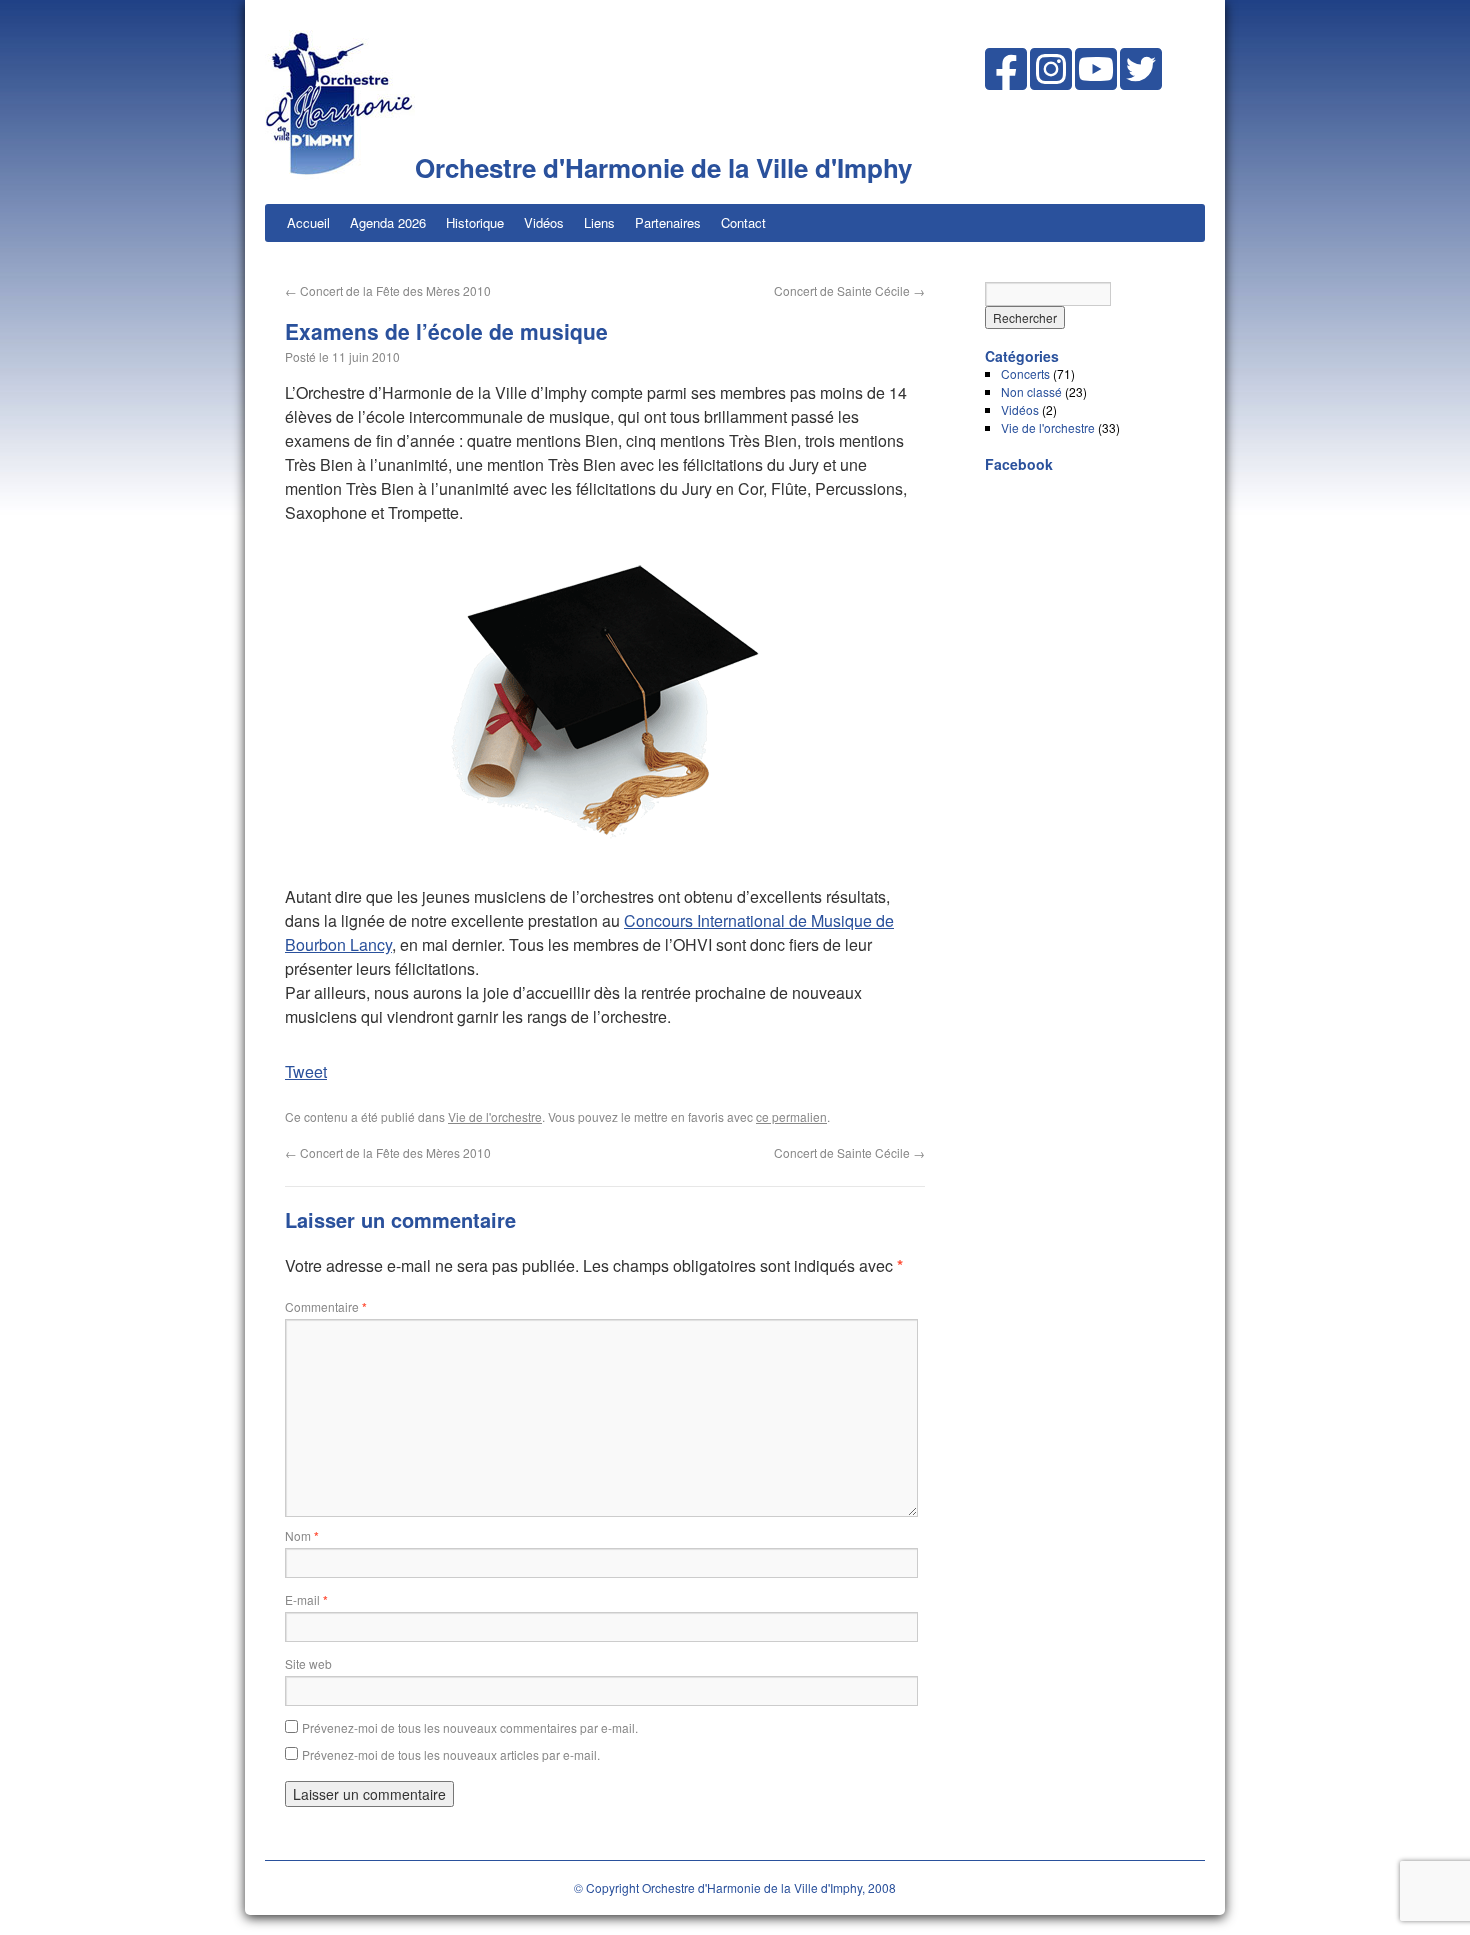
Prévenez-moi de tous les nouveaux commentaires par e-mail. (470, 1727)
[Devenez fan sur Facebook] (1006, 81)
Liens (599, 222)
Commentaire (326, 1306)
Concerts (1025, 373)
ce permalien (791, 1116)
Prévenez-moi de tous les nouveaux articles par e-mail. (451, 1754)
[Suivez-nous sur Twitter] (1141, 81)
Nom (302, 1535)
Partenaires (668, 222)
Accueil (308, 222)
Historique (475, 222)
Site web (308, 1663)
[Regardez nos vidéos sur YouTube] (1096, 81)
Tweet (306, 1071)
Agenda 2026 (388, 222)
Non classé (1031, 391)
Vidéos (544, 222)
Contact (743, 222)
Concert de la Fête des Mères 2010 (388, 290)
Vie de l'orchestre (495, 1116)
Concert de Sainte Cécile (849, 290)
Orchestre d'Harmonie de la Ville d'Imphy (663, 167)
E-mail (306, 1599)
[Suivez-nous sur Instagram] (1051, 81)
